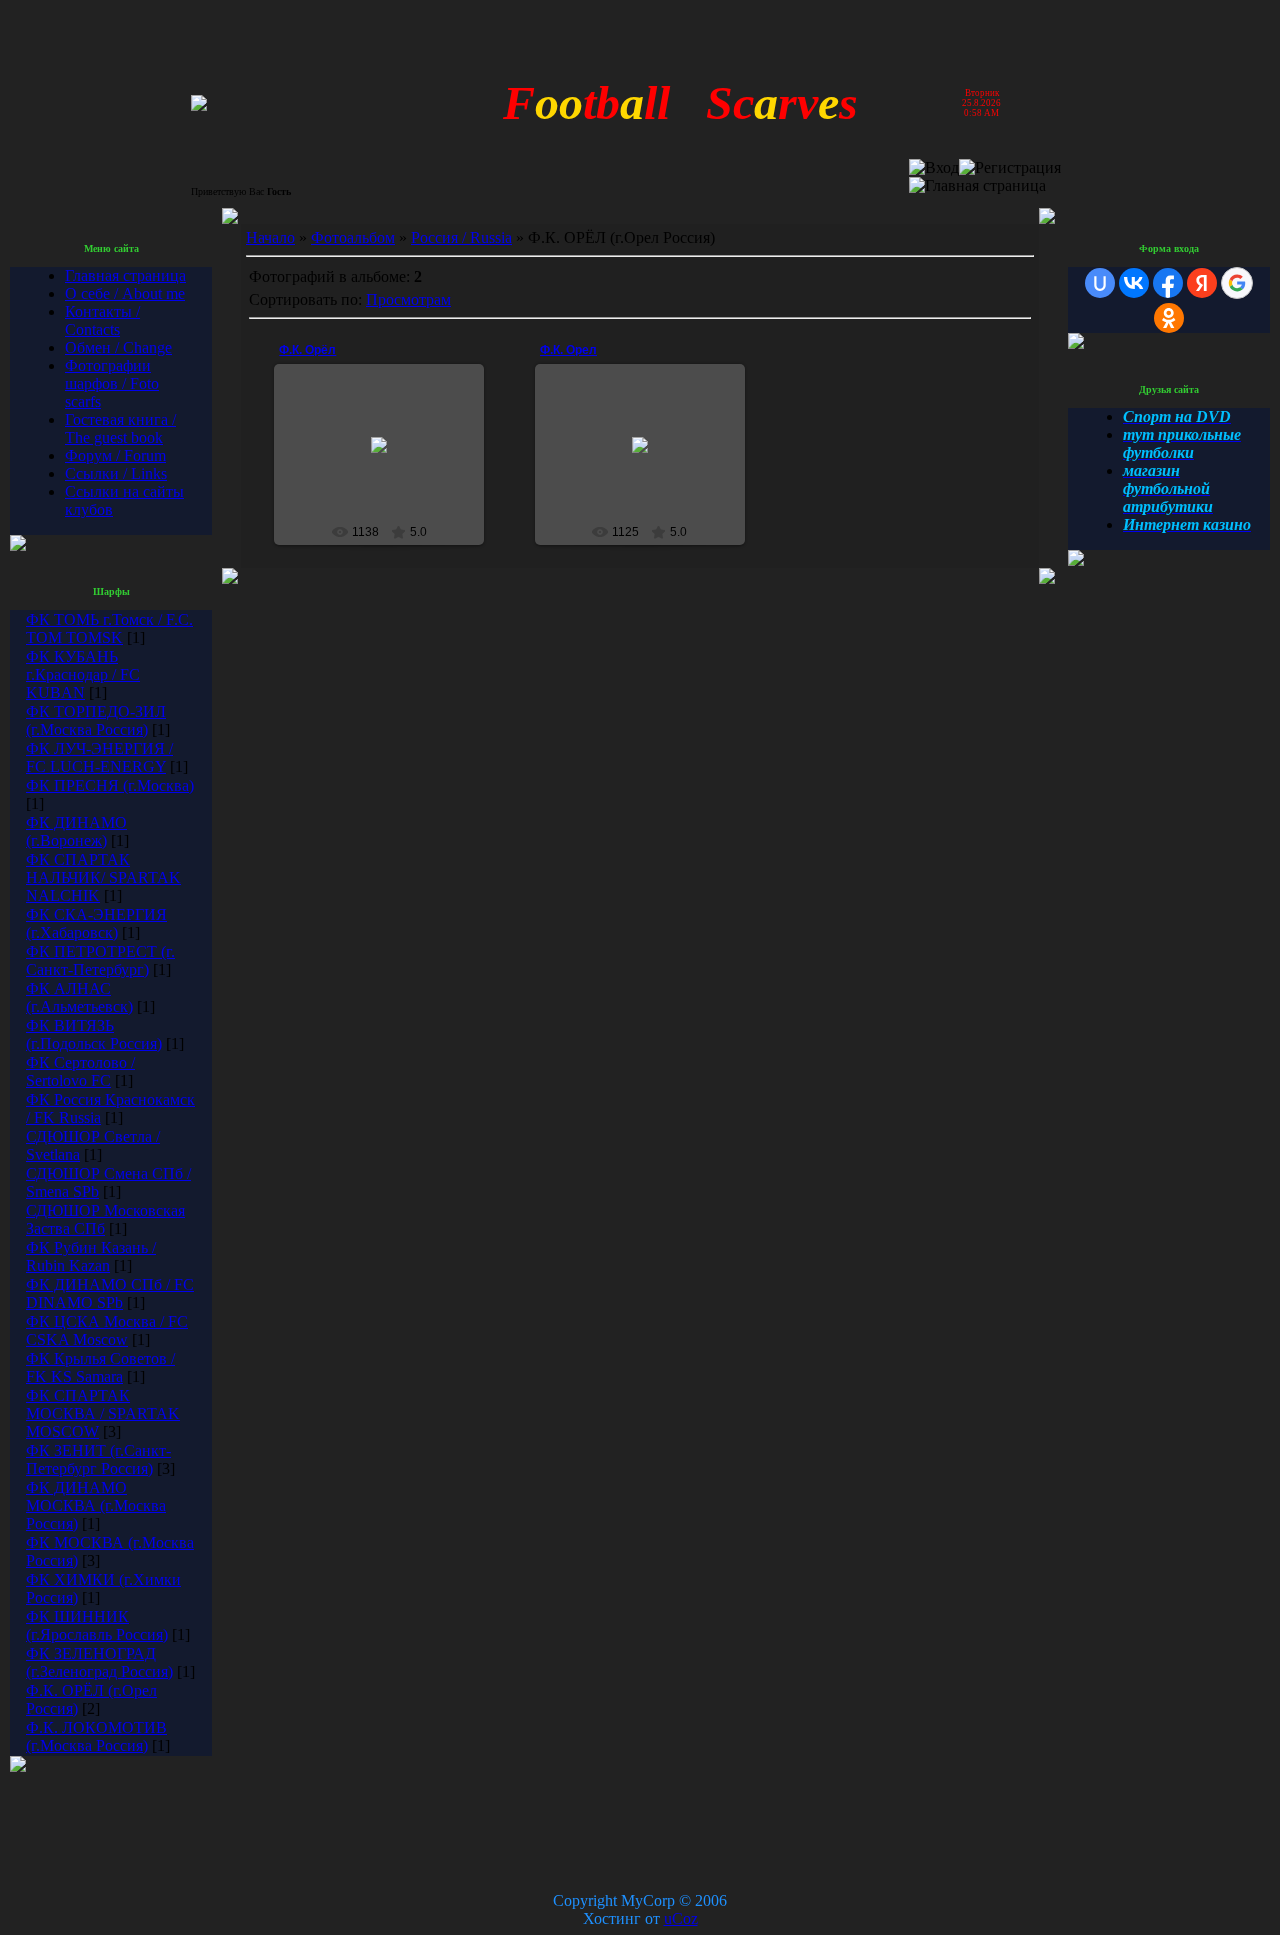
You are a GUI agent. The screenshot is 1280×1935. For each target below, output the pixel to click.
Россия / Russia (461, 237)
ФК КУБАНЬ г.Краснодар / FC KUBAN (83, 674)
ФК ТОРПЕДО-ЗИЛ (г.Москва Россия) (96, 720)
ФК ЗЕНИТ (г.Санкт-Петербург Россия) (98, 1459)
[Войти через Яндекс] (1202, 283)
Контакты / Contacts (102, 320)
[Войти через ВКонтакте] (1134, 283)
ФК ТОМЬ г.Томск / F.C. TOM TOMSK (109, 628)
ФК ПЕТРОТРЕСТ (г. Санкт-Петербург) (100, 960)
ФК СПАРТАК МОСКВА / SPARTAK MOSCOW (103, 1413)
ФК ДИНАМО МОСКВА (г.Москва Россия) (96, 1505)
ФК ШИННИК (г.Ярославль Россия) (97, 1625)
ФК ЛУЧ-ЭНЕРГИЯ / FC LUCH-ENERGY (99, 757)
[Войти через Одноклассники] (1169, 318)
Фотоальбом (353, 237)
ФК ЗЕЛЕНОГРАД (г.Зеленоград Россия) (99, 1662)
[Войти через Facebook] (1168, 283)
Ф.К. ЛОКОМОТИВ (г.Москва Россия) (96, 1736)
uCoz (681, 1918)
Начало (270, 237)
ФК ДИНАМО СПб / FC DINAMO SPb (110, 1293)
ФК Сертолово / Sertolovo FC (80, 1071)
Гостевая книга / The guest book (120, 428)
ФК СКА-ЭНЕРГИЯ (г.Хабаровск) (96, 923)
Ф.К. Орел (568, 350)
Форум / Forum (115, 455)
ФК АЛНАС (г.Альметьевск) (79, 997)
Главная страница (125, 275)
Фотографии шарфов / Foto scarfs (112, 383)
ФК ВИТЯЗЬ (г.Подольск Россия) (94, 1034)
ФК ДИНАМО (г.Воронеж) (76, 831)
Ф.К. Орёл (307, 350)
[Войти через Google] (1237, 283)
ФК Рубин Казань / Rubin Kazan (91, 1256)
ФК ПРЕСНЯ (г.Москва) (110, 785)
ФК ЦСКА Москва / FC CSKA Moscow (107, 1330)
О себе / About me (125, 293)
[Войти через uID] (1100, 283)
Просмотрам (408, 299)
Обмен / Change (118, 347)
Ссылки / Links (116, 473)
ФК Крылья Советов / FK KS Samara (100, 1367)
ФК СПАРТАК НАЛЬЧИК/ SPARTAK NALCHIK (103, 877)
